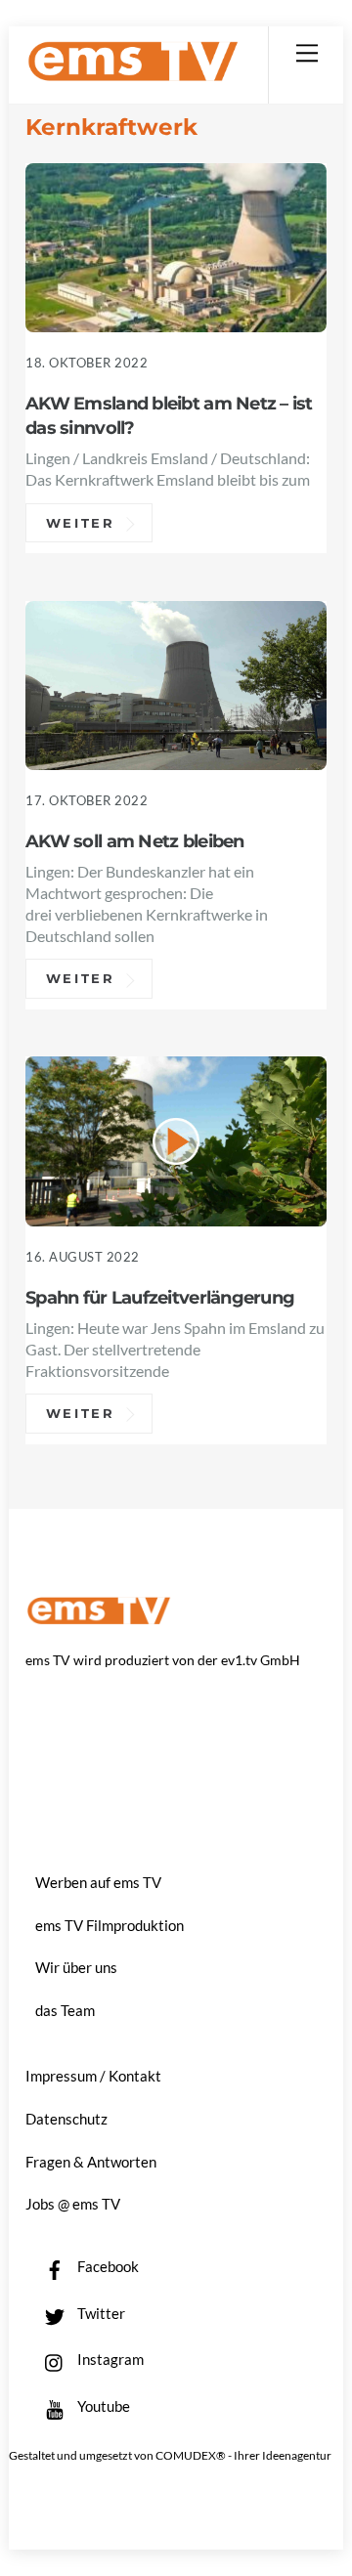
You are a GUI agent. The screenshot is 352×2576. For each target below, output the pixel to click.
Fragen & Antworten (91, 2162)
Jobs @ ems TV (73, 2204)
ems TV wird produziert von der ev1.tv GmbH (163, 1660)
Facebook (107, 2266)
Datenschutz (66, 2119)
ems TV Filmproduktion (110, 1925)
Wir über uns (76, 1967)
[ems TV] (133, 74)
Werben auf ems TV (98, 1882)
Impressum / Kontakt (93, 2076)
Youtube (102, 2406)
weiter (81, 523)
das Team (65, 2010)
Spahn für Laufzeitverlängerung (160, 1297)
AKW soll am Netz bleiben (135, 841)
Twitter (100, 2313)
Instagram (109, 2359)
